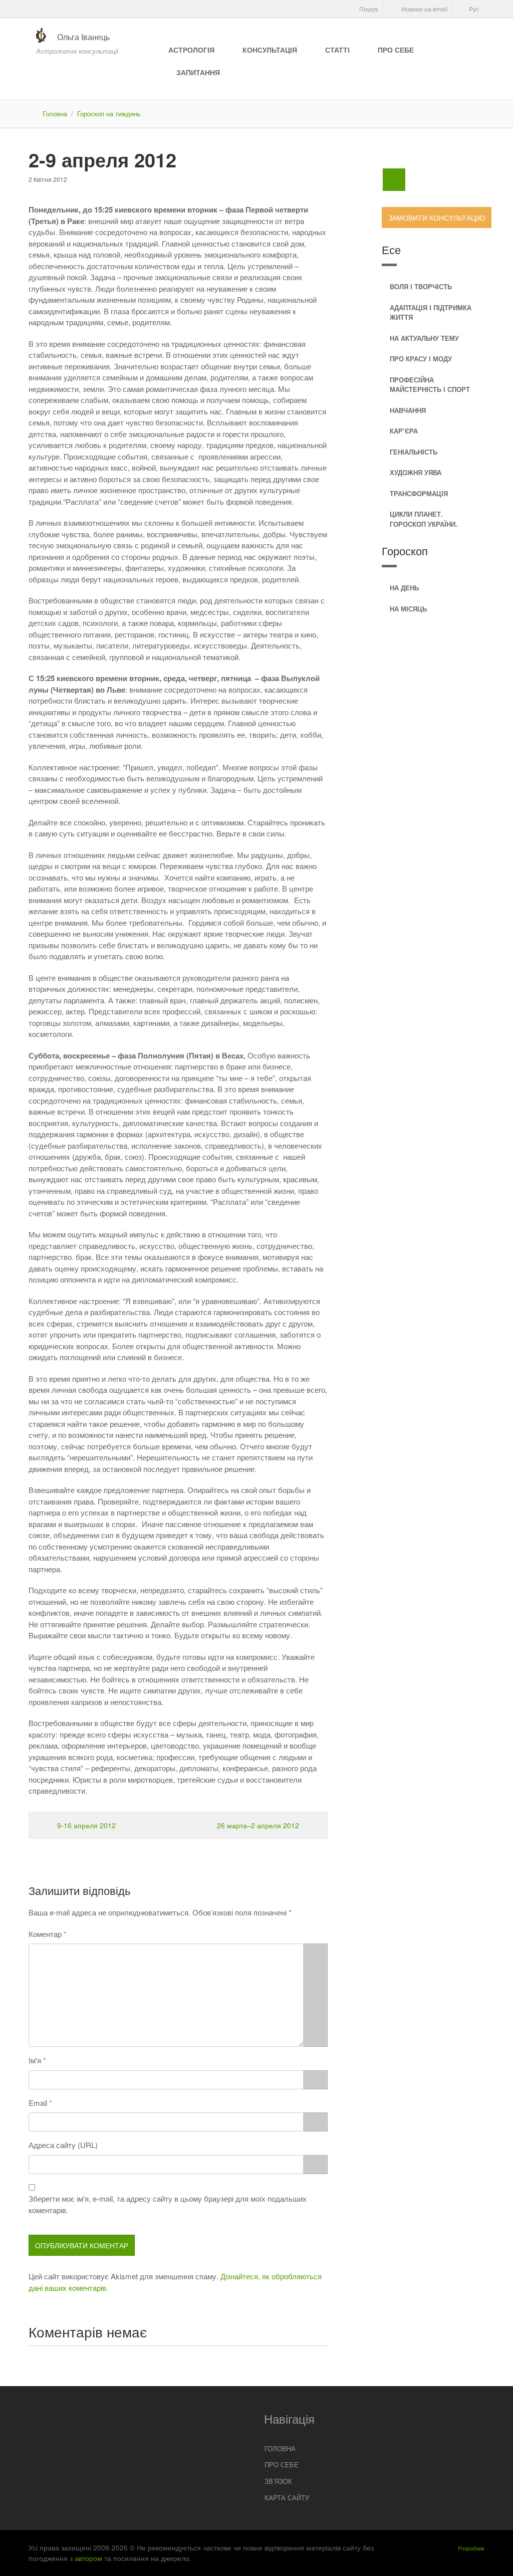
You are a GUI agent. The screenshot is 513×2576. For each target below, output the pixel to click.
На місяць (408, 609)
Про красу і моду (421, 359)
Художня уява (416, 472)
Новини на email (424, 9)
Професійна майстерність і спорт (430, 385)
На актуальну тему (424, 338)
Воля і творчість (421, 286)
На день (404, 588)
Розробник (471, 2548)
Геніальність (414, 452)
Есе (391, 249)
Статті (337, 50)
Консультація (270, 50)
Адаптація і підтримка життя (431, 312)
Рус (473, 9)
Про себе (396, 50)
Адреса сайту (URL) (63, 2145)
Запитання (198, 72)
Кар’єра (404, 431)
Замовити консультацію (437, 218)
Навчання (408, 410)
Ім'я (35, 2060)
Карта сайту (287, 2498)
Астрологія (191, 50)
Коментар (45, 1934)
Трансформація (419, 493)
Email (38, 2103)
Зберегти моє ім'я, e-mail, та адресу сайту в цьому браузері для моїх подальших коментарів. (168, 2204)
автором (88, 2558)
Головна (55, 114)
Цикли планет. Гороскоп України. (424, 519)
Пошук (368, 9)
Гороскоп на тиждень (109, 114)
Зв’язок (278, 2481)
